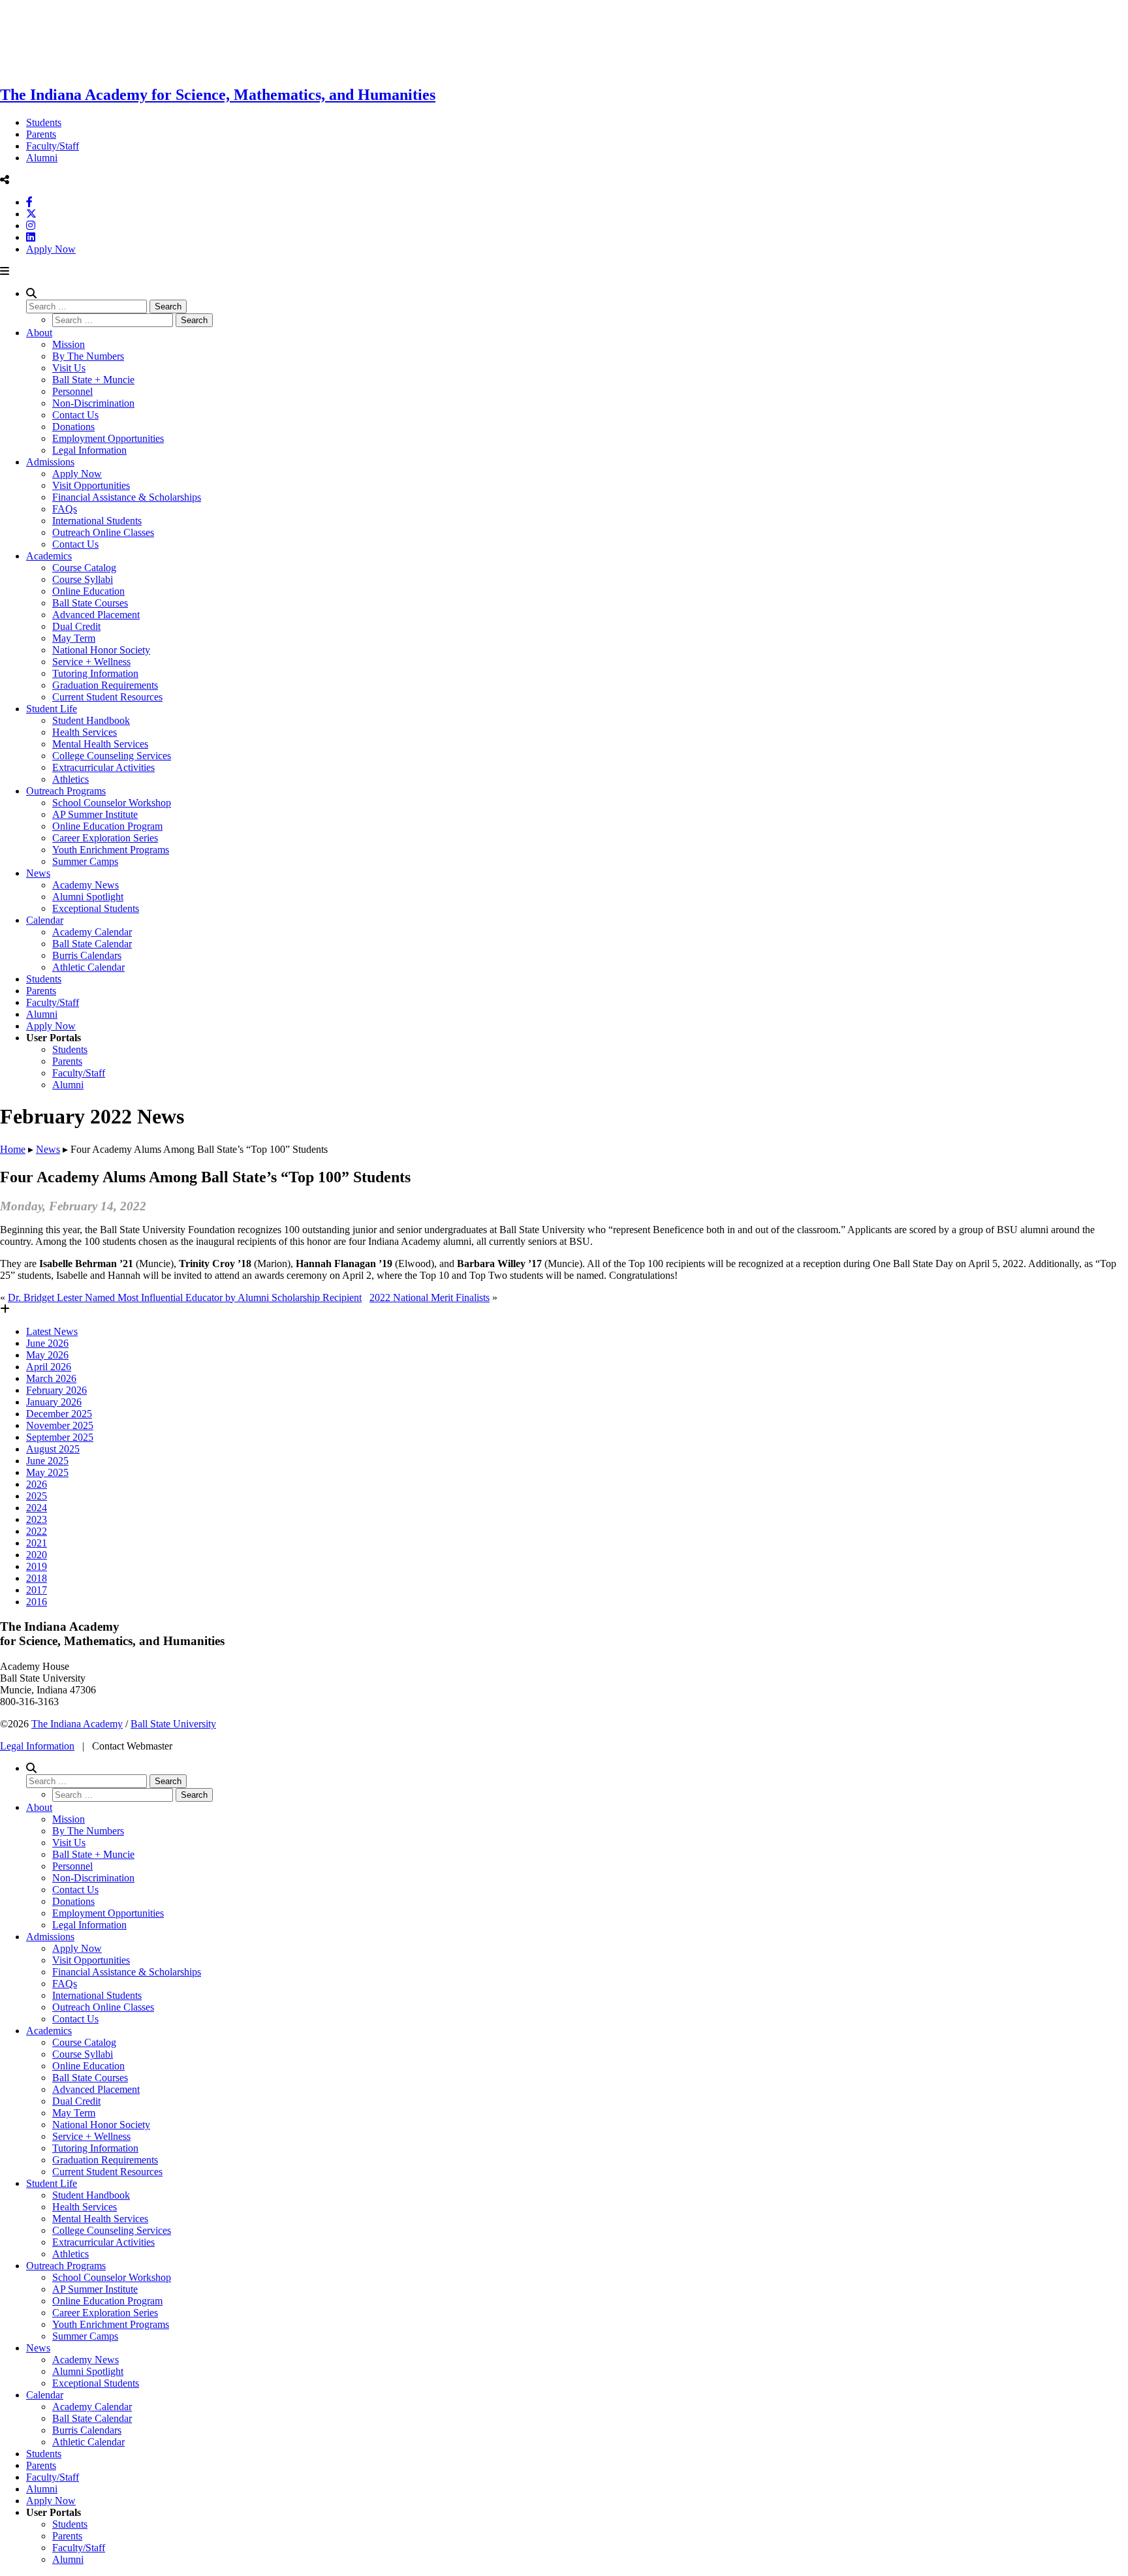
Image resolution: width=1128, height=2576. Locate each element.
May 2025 (47, 1472)
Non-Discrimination (93, 403)
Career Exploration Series (105, 838)
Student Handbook (91, 720)
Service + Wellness (91, 662)
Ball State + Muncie (93, 380)
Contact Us (75, 415)
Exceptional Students (96, 908)
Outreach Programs (66, 791)
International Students (97, 521)
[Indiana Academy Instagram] (31, 226)
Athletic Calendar (88, 967)
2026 (37, 1484)
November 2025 (60, 1425)
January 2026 (54, 1402)
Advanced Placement (96, 615)
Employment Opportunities (108, 438)
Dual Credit (76, 626)
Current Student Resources (107, 697)
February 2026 (56, 1390)
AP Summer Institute (95, 814)
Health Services (85, 732)
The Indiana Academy (77, 1724)
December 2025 (59, 1414)
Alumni (42, 158)
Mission (69, 344)
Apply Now (51, 249)
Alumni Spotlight (88, 897)
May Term (74, 638)
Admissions (50, 462)
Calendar (45, 920)
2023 (37, 1519)
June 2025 (47, 1461)
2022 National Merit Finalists (430, 1297)
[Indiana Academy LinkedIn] (31, 237)
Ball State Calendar (92, 944)
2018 (37, 1578)
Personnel (72, 391)
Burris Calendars (87, 955)
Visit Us (69, 368)
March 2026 (51, 1378)
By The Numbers (88, 356)
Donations (73, 427)
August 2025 (53, 1449)
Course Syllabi (83, 579)
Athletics (70, 779)
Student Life (52, 709)
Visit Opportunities (91, 485)
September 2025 (60, 1437)
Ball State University (173, 1724)
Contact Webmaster (132, 1746)
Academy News (86, 885)
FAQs (65, 509)
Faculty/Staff (53, 146)
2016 (37, 1602)
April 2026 (49, 1367)
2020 (37, 1555)
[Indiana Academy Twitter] (31, 214)
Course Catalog (84, 568)
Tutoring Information (95, 673)
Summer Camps (85, 861)
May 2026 (47, 1355)
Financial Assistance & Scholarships (127, 497)
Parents (41, 134)
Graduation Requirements (105, 685)
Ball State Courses (90, 603)
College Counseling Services (112, 756)
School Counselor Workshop (112, 803)
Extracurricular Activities (103, 767)
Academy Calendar (92, 932)
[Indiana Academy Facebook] (29, 202)
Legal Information (89, 450)
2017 (37, 1590)
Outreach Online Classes (103, 532)
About (39, 333)
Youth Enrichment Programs (111, 850)
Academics (49, 556)
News (38, 873)
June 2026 (47, 1343)
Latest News (52, 1331)
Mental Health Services (100, 744)
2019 (37, 1566)
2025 (37, 1496)
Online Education (88, 591)
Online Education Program (107, 826)
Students (44, 122)
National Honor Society (101, 650)
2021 (37, 1543)
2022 (37, 1531)
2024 (37, 1508)
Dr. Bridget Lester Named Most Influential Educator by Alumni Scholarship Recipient (185, 1297)
